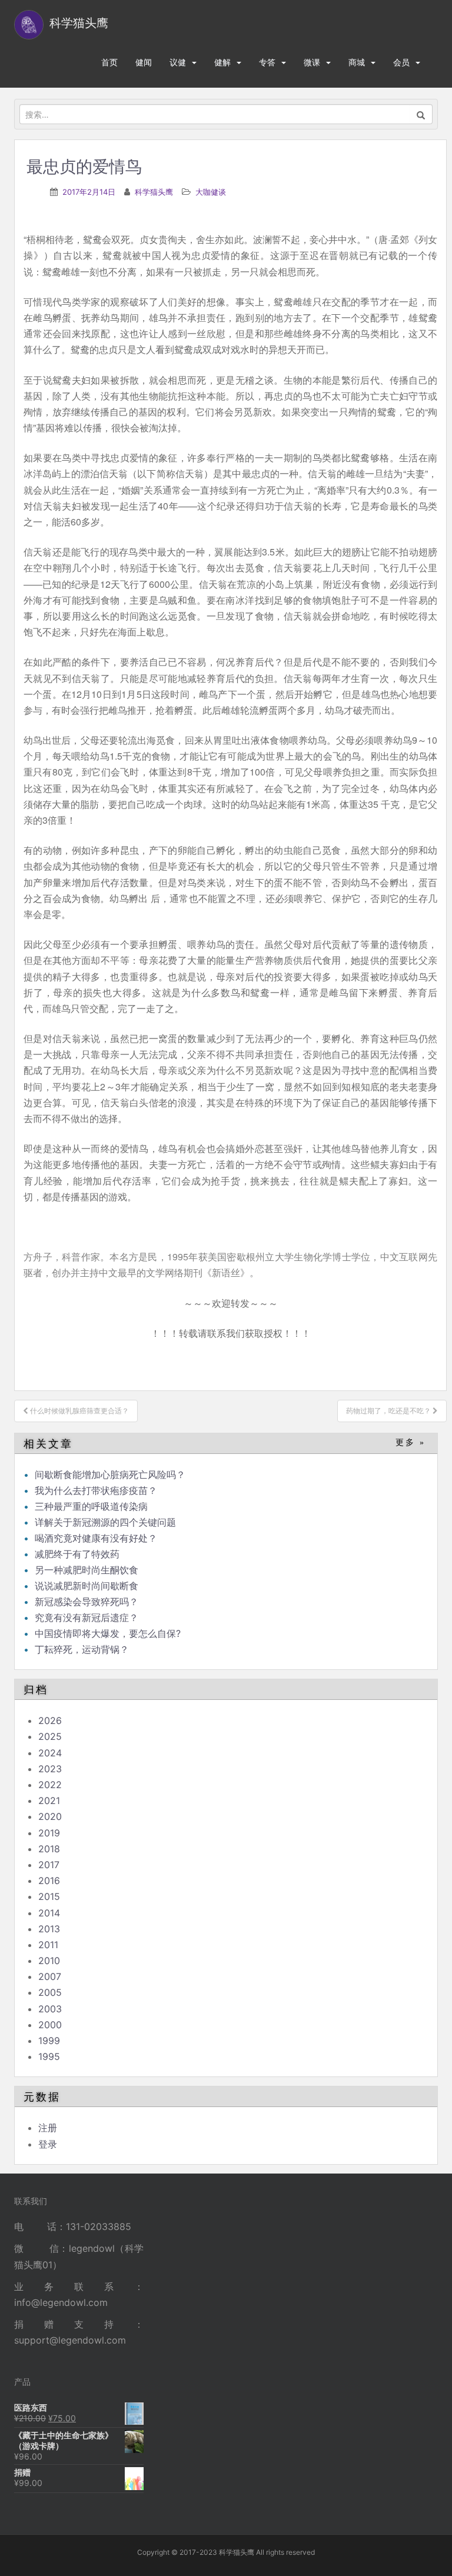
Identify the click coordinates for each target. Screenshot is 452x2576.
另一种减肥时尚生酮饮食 (87, 1570)
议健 (178, 62)
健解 (222, 62)
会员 (401, 62)
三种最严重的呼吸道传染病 (91, 1506)
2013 (49, 1929)
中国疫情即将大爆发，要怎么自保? (109, 1633)
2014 (49, 1913)
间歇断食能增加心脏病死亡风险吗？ (110, 1475)
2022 (50, 1785)
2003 (50, 2009)
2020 (50, 1816)
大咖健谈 (211, 192)
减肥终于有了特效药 (77, 1554)
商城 (357, 62)
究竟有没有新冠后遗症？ (88, 1618)
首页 (109, 62)
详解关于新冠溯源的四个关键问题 (105, 1522)
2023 (50, 1769)
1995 (49, 2056)
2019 (49, 1833)
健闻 (144, 62)
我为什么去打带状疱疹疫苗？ (96, 1490)
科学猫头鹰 (154, 192)
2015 (49, 1896)
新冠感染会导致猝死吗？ (88, 1602)
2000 (50, 2025)
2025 (50, 1736)
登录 (48, 2144)
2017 (49, 1865)
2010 (49, 1961)
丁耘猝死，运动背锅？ (82, 1649)
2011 (48, 1945)
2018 (49, 1849)
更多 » (411, 1442)
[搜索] (421, 114)
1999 (49, 2041)
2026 (50, 1720)
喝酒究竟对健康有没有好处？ (96, 1538)
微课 (312, 62)
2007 (50, 1976)
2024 (50, 1753)
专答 (267, 62)
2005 (50, 1992)
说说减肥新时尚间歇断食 (87, 1586)
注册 (48, 2128)
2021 (49, 1800)
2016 (49, 1881)
